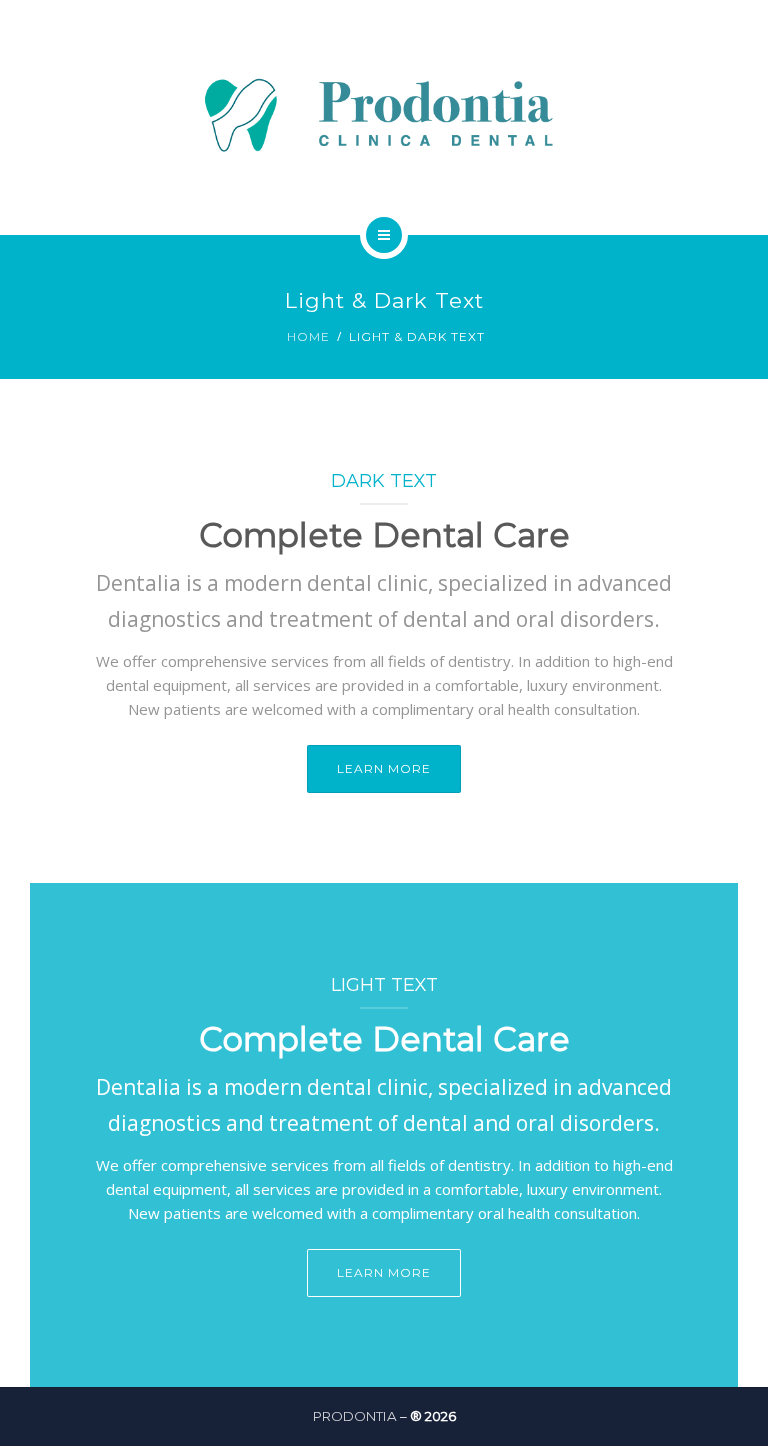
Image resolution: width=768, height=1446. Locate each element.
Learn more (384, 768)
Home (308, 336)
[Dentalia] (384, 114)
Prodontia (355, 1416)
